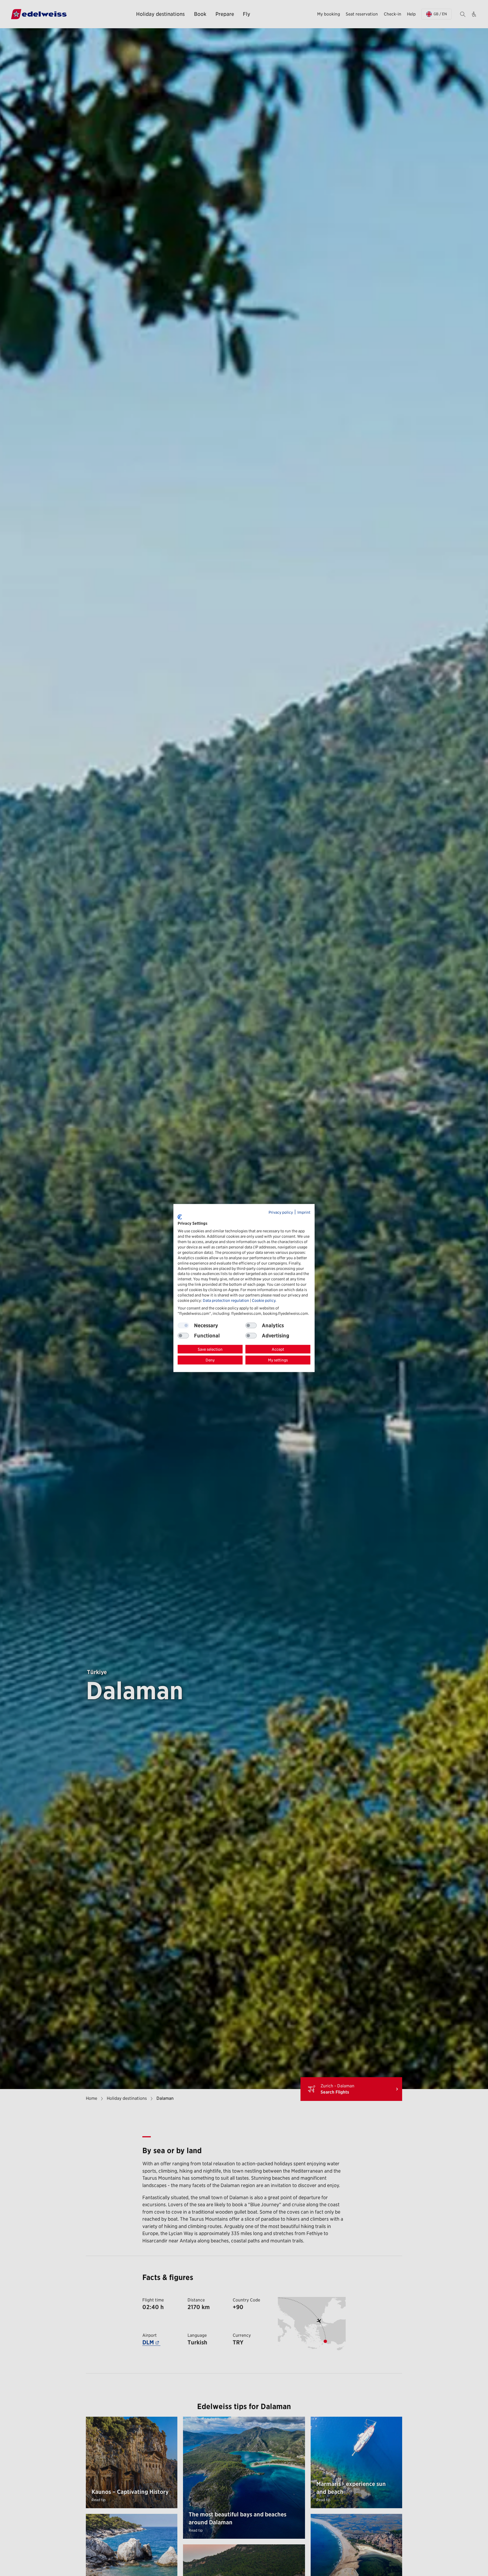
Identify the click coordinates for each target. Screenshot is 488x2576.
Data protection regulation (226, 1300)
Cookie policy (264, 1300)
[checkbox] (251, 1325)
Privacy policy (281, 1212)
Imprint (304, 1212)
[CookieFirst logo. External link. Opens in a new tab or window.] (180, 1217)
